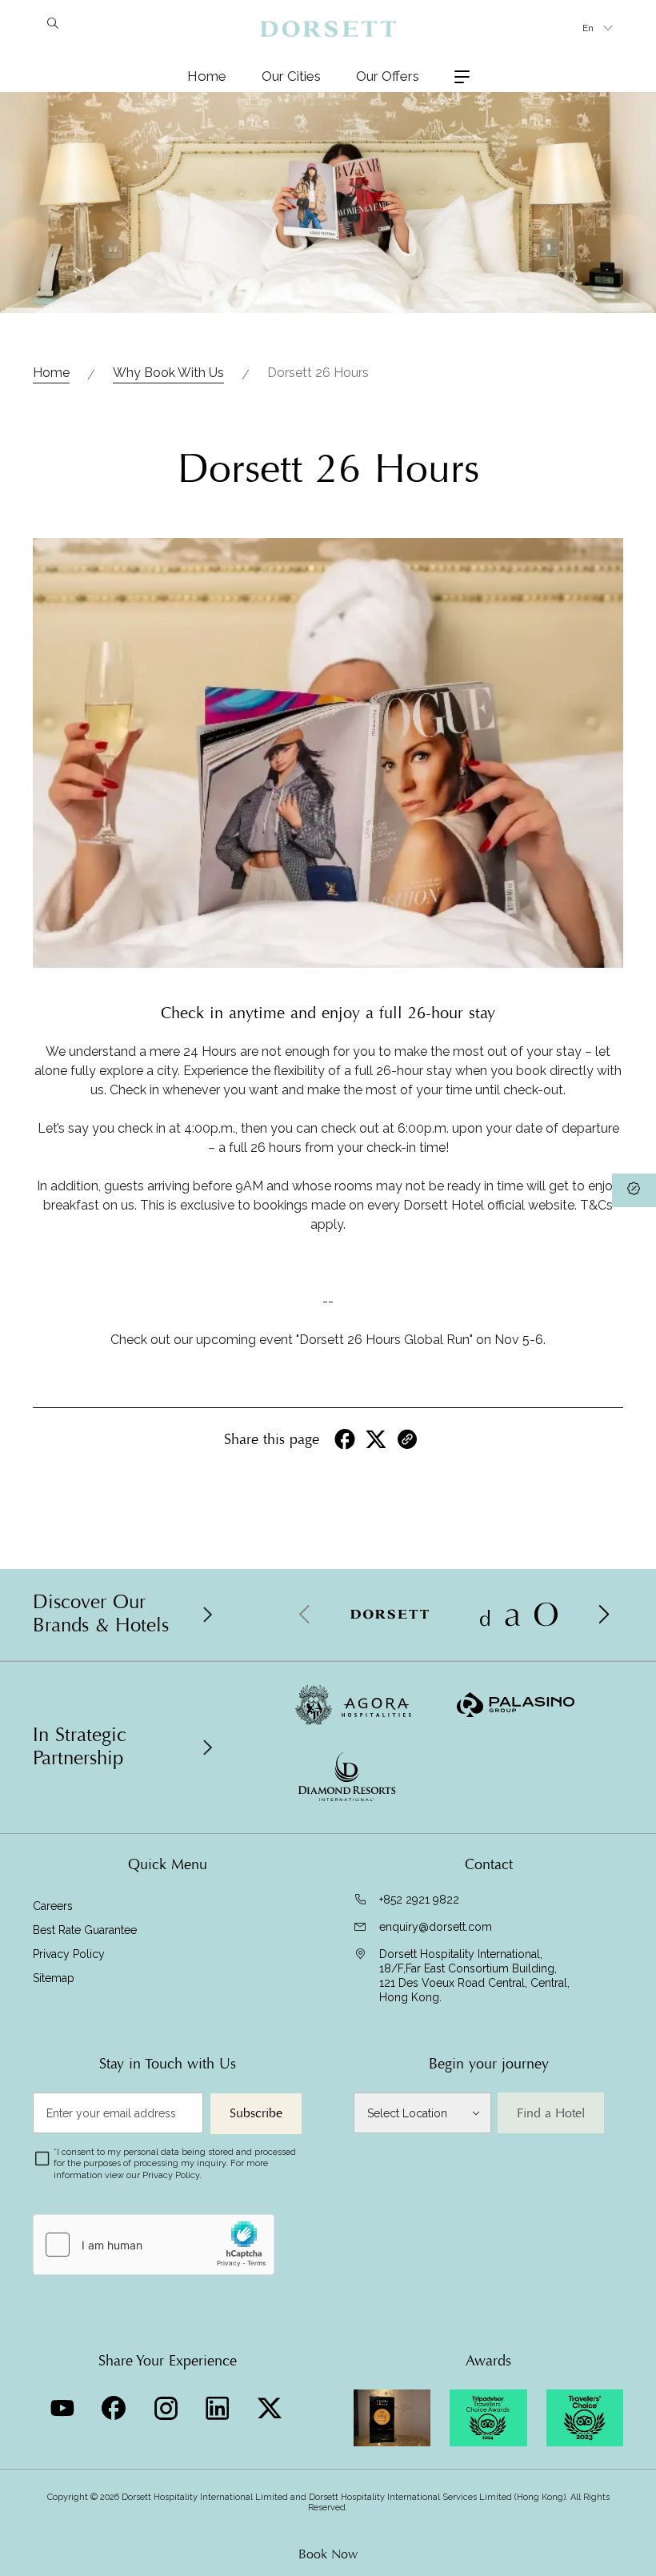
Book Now (328, 2554)
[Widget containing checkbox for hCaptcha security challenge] (154, 2245)
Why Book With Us (168, 373)
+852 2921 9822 (419, 1900)
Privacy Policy (69, 1954)
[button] (603, 1615)
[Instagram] (168, 2404)
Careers (53, 1906)
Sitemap (54, 1978)
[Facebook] (116, 2404)
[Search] (52, 26)
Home (207, 76)
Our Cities (291, 76)
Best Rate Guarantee (85, 1930)
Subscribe (256, 2113)
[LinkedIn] (220, 2404)
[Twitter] (272, 2404)
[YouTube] (64, 2404)
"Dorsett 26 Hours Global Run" (384, 1340)
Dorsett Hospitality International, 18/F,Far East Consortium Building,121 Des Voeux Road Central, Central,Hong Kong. (474, 1976)
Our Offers (388, 76)
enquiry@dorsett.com (436, 1927)
